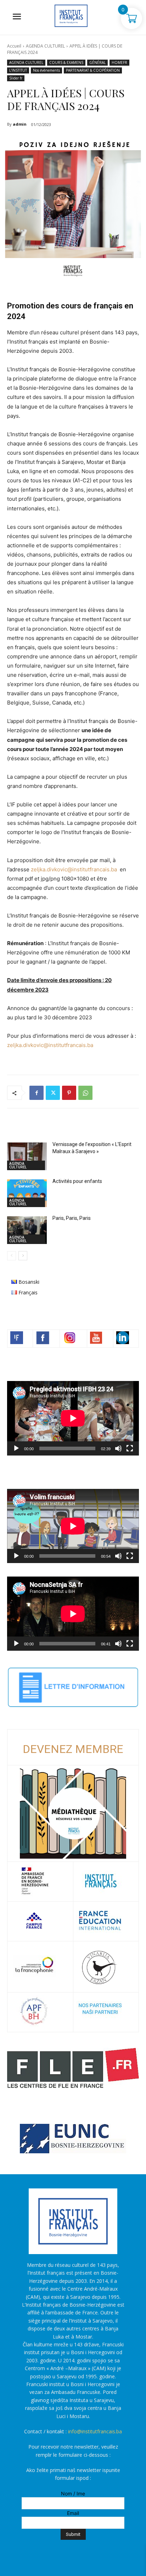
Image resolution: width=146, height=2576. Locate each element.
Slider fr (16, 78)
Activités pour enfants (77, 1181)
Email (73, 2513)
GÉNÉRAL (97, 62)
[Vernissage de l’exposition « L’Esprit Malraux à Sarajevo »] (27, 1156)
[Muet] (118, 1448)
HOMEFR (119, 62)
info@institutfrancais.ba (95, 2431)
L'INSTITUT (18, 70)
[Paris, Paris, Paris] (27, 1230)
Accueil (14, 46)
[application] (73, 1418)
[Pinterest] (69, 1093)
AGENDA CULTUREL (45, 46)
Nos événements (46, 70)
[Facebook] (36, 1093)
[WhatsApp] (85, 1093)
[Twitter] (53, 1093)
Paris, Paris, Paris (72, 1218)
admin (20, 124)
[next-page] (23, 1256)
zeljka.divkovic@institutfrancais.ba (74, 869)
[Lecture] (16, 1448)
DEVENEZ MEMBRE (73, 1749)
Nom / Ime (73, 2493)
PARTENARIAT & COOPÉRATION (93, 70)
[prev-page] (12, 1256)
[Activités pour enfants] (27, 1193)
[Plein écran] (130, 1448)
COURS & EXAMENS (66, 62)
